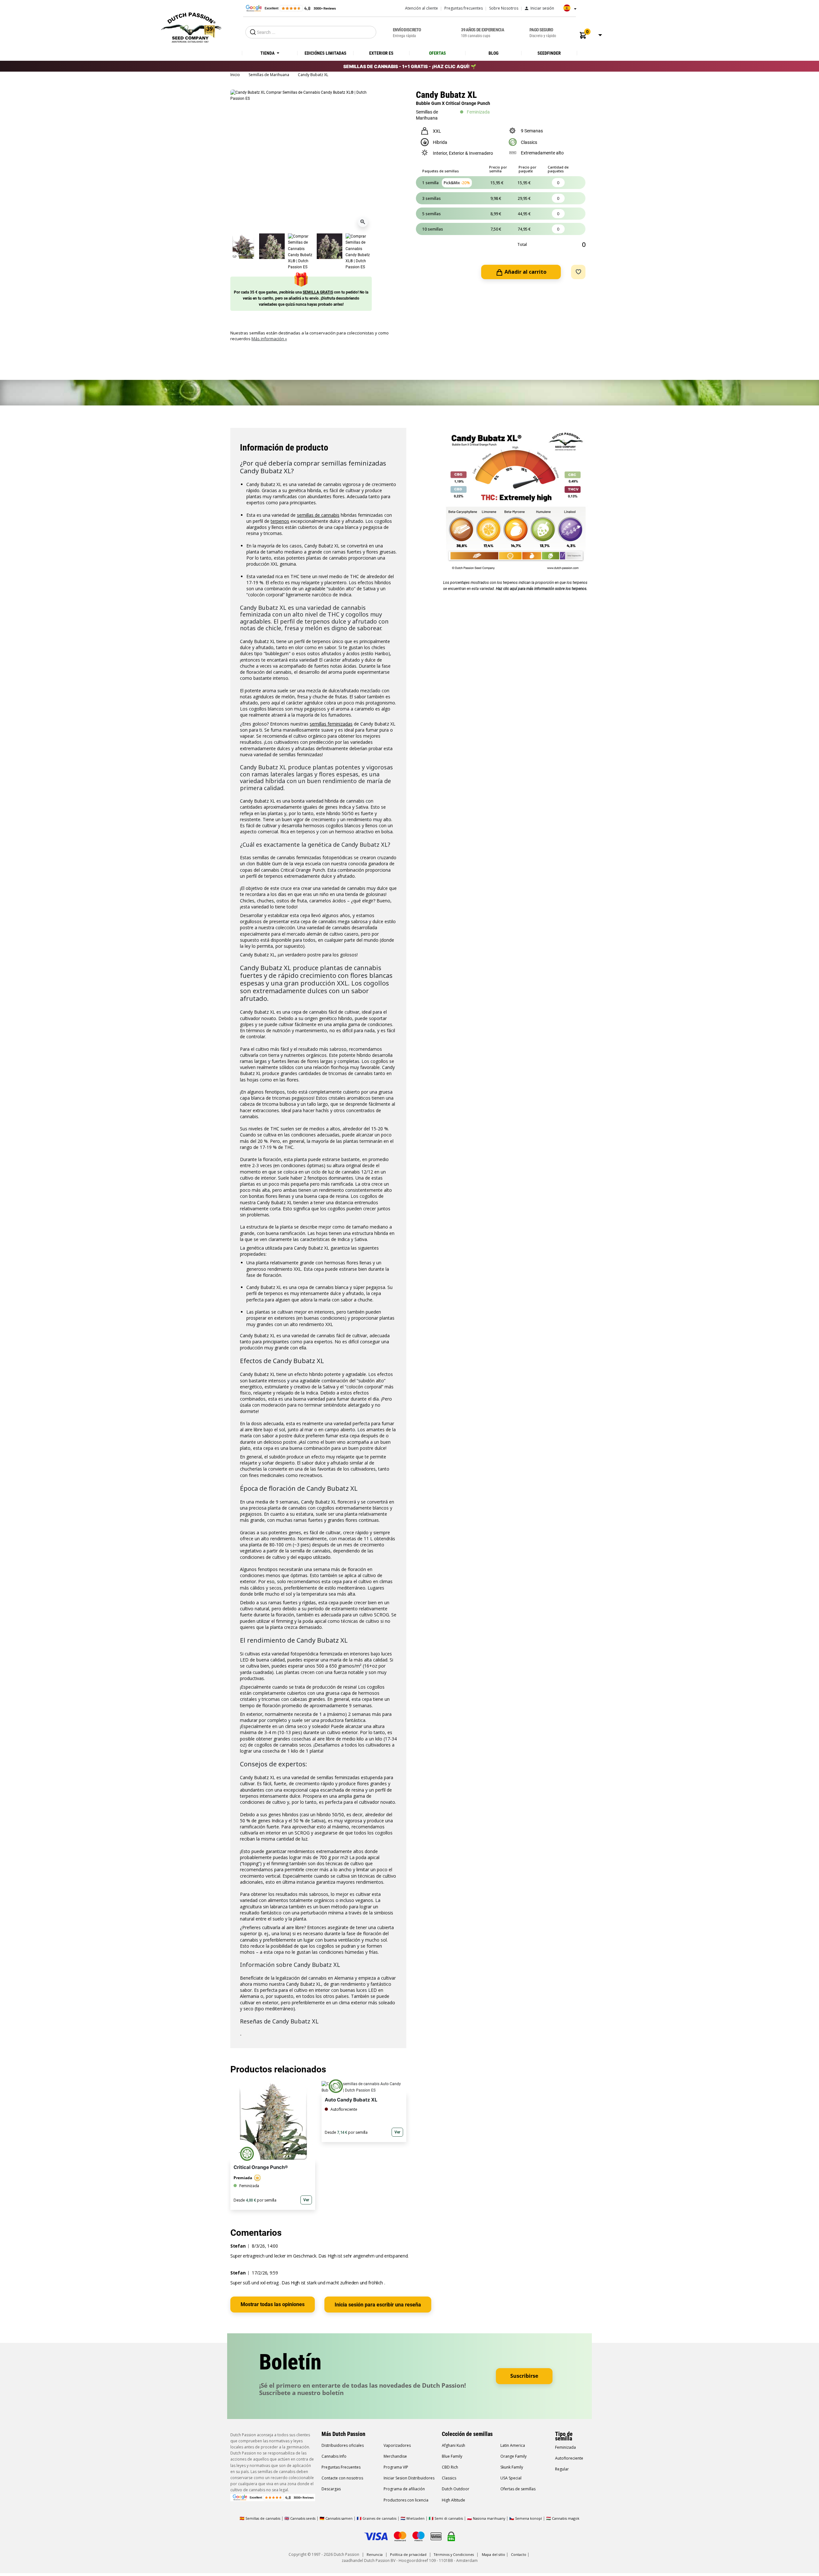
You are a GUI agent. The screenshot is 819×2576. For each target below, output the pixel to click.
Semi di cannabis (449, 2518)
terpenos (280, 521)
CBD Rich (450, 2467)
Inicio (236, 75)
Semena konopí (529, 2518)
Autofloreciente (569, 2458)
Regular (562, 2469)
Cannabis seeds (303, 2518)
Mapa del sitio (493, 2554)
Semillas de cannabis (263, 2518)
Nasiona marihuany (489, 2518)
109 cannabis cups (482, 33)
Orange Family (513, 2456)
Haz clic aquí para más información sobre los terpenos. (542, 589)
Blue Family (452, 2456)
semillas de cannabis (318, 515)
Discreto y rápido (543, 33)
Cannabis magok (566, 2518)
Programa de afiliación (404, 2489)
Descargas (331, 2489)
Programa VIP (396, 2467)
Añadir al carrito (525, 272)
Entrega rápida (407, 33)
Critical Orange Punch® (261, 2167)
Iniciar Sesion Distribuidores (409, 2478)
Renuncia (375, 2554)
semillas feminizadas (331, 724)
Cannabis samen (339, 2518)
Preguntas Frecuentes (341, 2467)
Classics (449, 2478)
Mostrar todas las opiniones (273, 2304)
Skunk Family (512, 2467)
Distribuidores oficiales (343, 2445)
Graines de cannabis (379, 2518)
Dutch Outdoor (456, 2489)
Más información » (269, 339)
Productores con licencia (406, 2500)
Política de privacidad (408, 2554)
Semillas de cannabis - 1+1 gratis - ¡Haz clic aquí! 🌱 (410, 66)
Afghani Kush (453, 2445)
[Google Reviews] (290, 8)
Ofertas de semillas (518, 2489)
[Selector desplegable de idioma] (568, 10)
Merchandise (395, 2456)
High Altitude (453, 2500)
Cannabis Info (334, 2456)
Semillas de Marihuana (269, 75)
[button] (583, 35)
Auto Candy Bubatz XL (351, 2100)
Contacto (519, 2554)
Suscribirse (524, 2376)
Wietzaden (416, 2518)
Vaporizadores (397, 2445)
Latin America (513, 2445)
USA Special (511, 2478)
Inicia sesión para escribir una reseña (378, 2305)
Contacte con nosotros (342, 2478)
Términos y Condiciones (454, 2554)
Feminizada (565, 2447)
